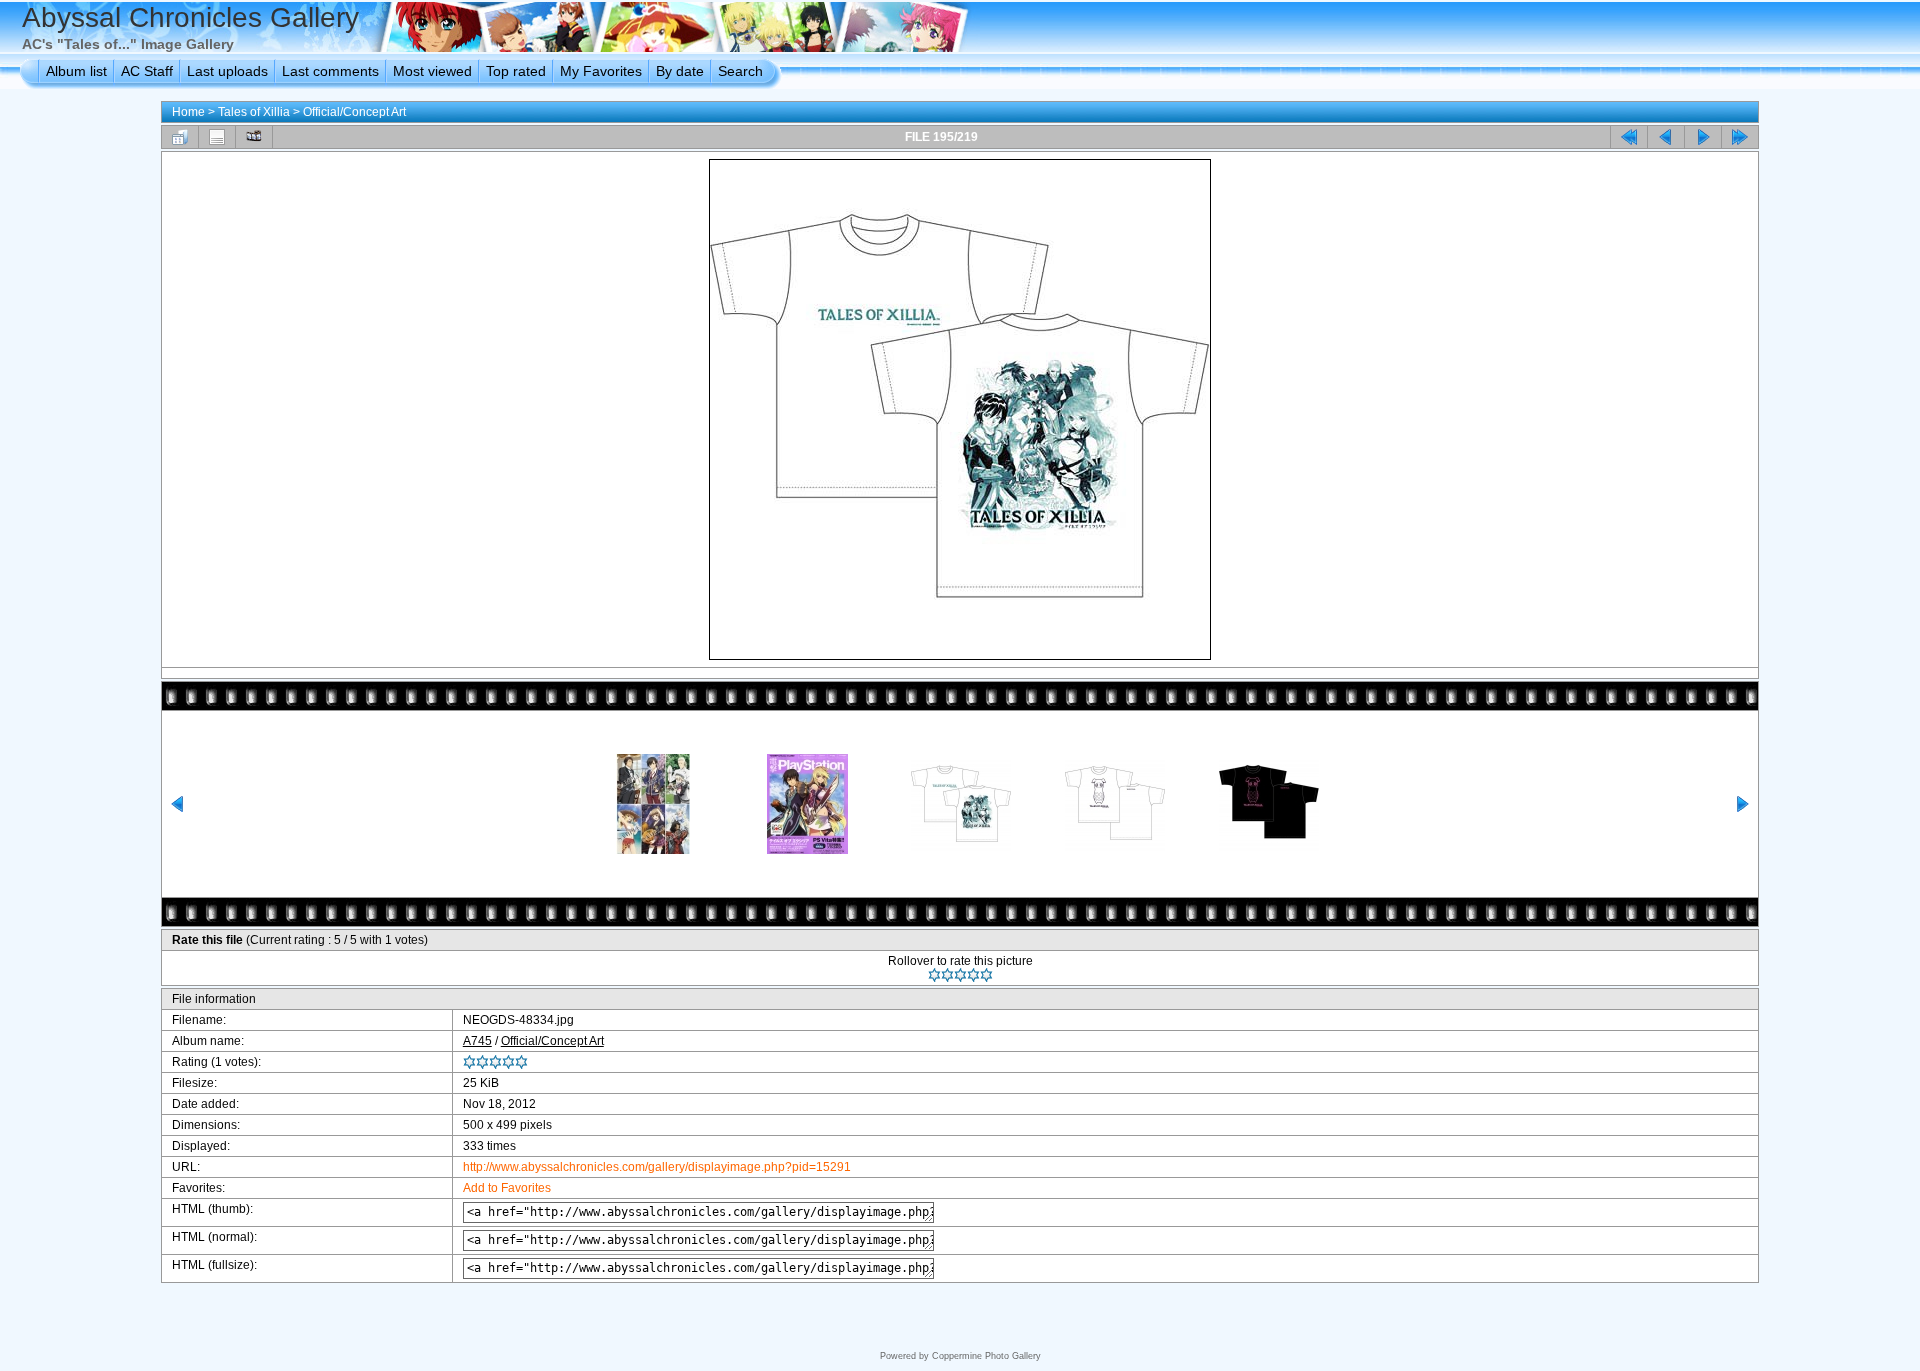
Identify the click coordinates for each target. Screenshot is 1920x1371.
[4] (973, 975)
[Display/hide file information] (217, 137)
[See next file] (1703, 137)
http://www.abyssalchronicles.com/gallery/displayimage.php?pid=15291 (657, 1167)
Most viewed (432, 71)
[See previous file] (1666, 137)
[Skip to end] (1740, 137)
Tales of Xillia (254, 112)
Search (740, 71)
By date (680, 71)
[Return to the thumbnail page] (180, 137)
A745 (477, 1041)
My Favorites (601, 71)
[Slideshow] (254, 137)
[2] (947, 975)
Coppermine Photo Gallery (986, 1356)
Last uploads (227, 71)
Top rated (516, 71)
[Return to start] (1629, 137)
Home (188, 112)
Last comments (330, 71)
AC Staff (147, 71)
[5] (986, 975)
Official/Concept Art (354, 112)
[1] (934, 975)
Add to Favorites (507, 1188)
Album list (76, 71)
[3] (960, 975)
